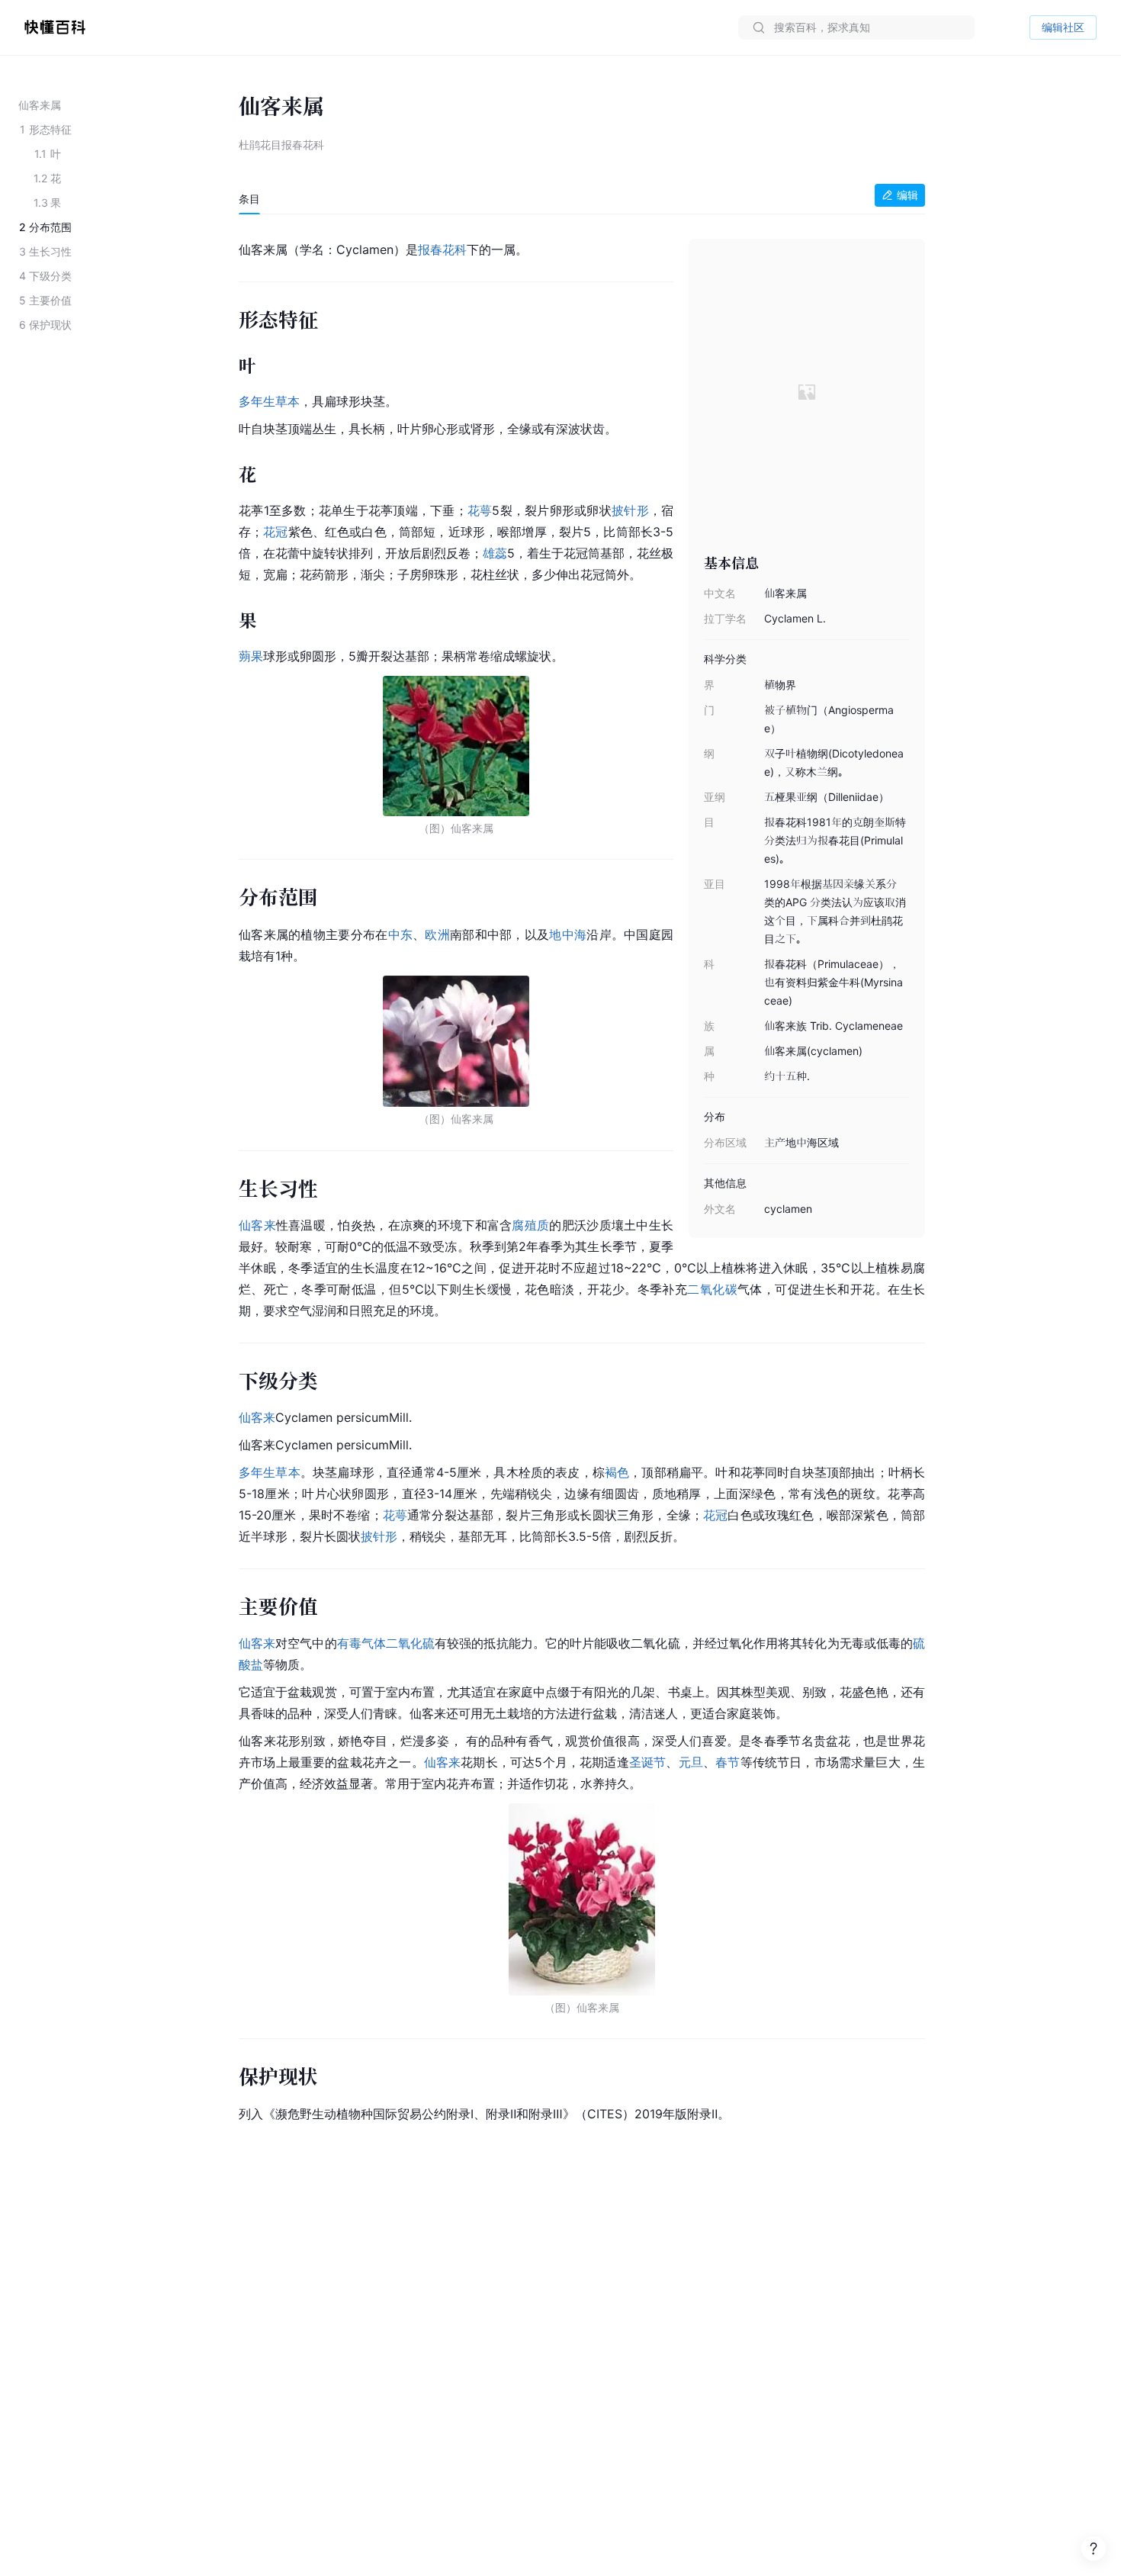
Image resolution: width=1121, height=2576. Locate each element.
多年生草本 (269, 401)
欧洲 (437, 934)
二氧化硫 (410, 1643)
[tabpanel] (582, 1179)
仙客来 (257, 1225)
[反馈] (1094, 2549)
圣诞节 (648, 1762)
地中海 (568, 934)
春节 (728, 1762)
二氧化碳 (712, 1289)
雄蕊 (495, 553)
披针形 (630, 510)
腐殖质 (530, 1225)
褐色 (617, 1472)
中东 (401, 934)
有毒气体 (361, 1643)
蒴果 (251, 656)
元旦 (691, 1762)
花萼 (480, 510)
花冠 (275, 532)
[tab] (249, 199)
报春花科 (442, 249)
